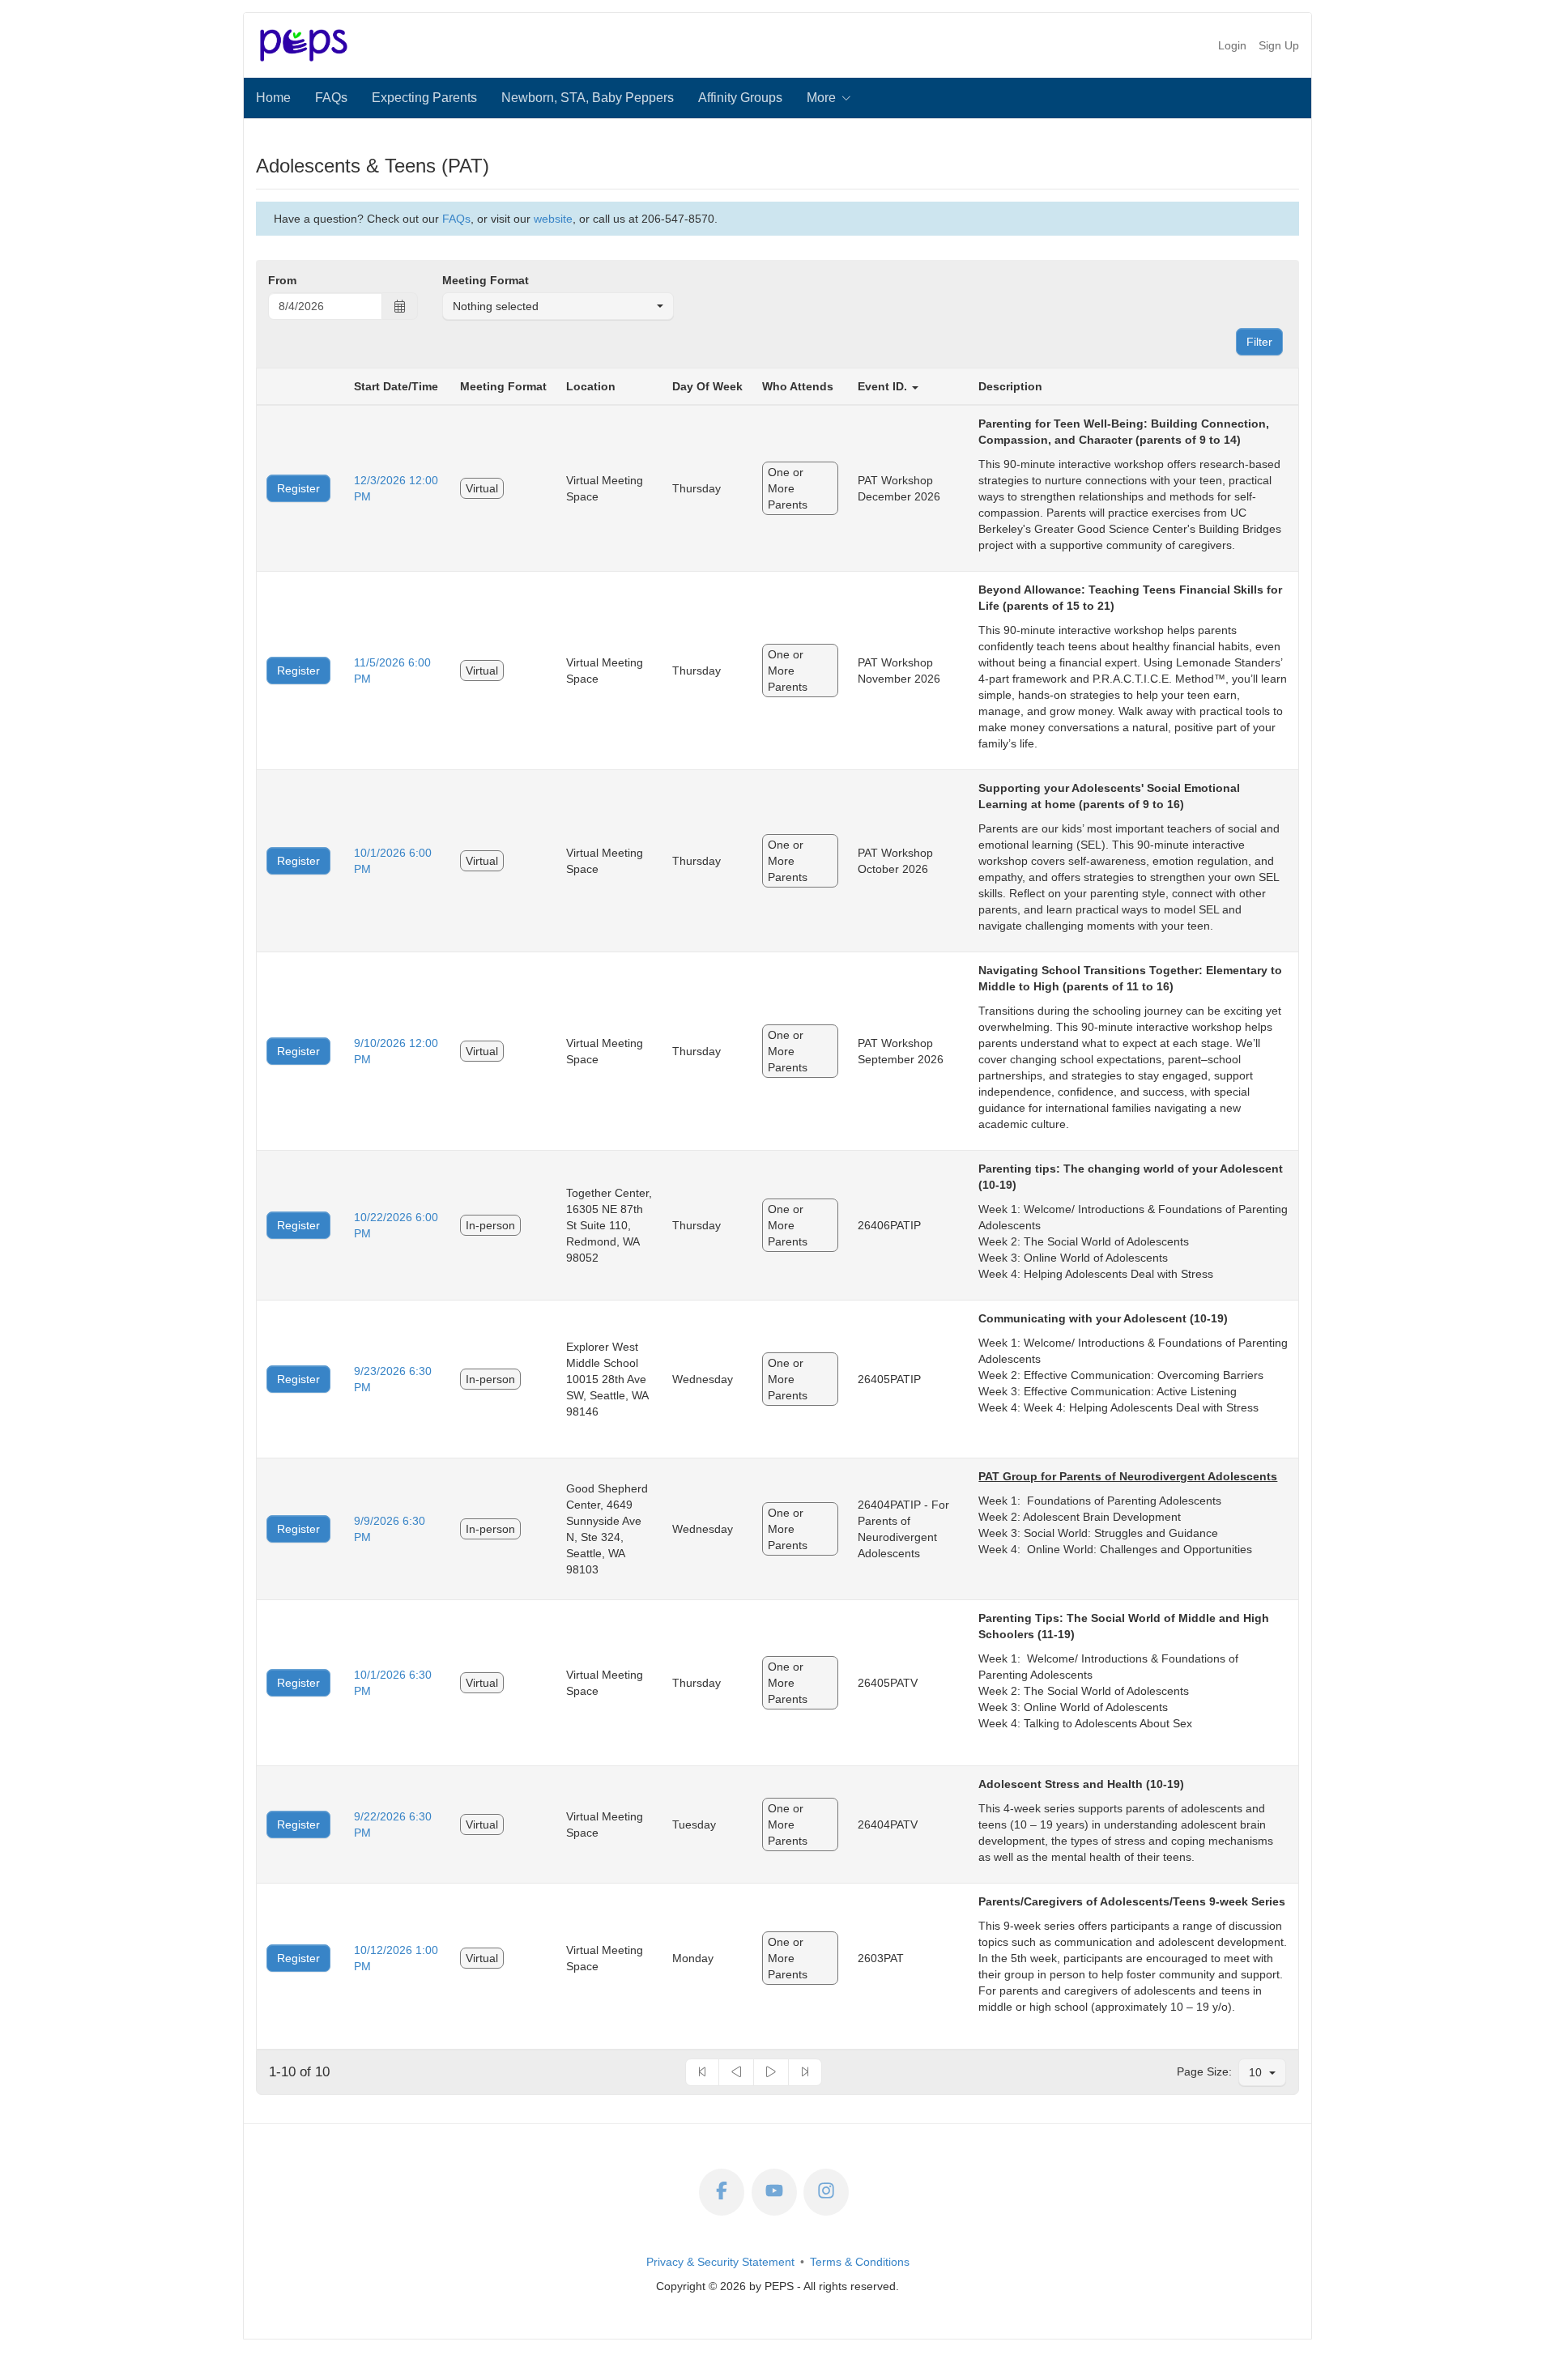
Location (591, 386)
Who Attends (798, 386)
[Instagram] (826, 2192)
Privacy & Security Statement (720, 2262)
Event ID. (882, 386)
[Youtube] (774, 2192)
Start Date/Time (396, 386)
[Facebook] (722, 2192)
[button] (830, 98)
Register (298, 488)
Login (1232, 45)
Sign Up (1279, 45)
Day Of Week (707, 386)
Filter (1259, 342)
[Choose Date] (400, 307)
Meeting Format (486, 280)
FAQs (456, 219)
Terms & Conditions (860, 2262)
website (553, 219)
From (282, 280)
